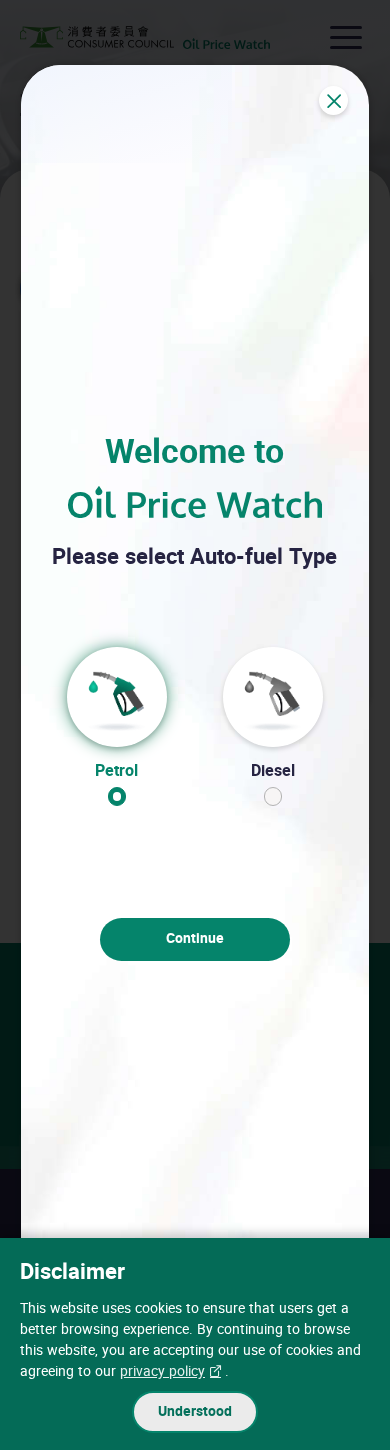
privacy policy (162, 1371)
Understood (195, 1411)
